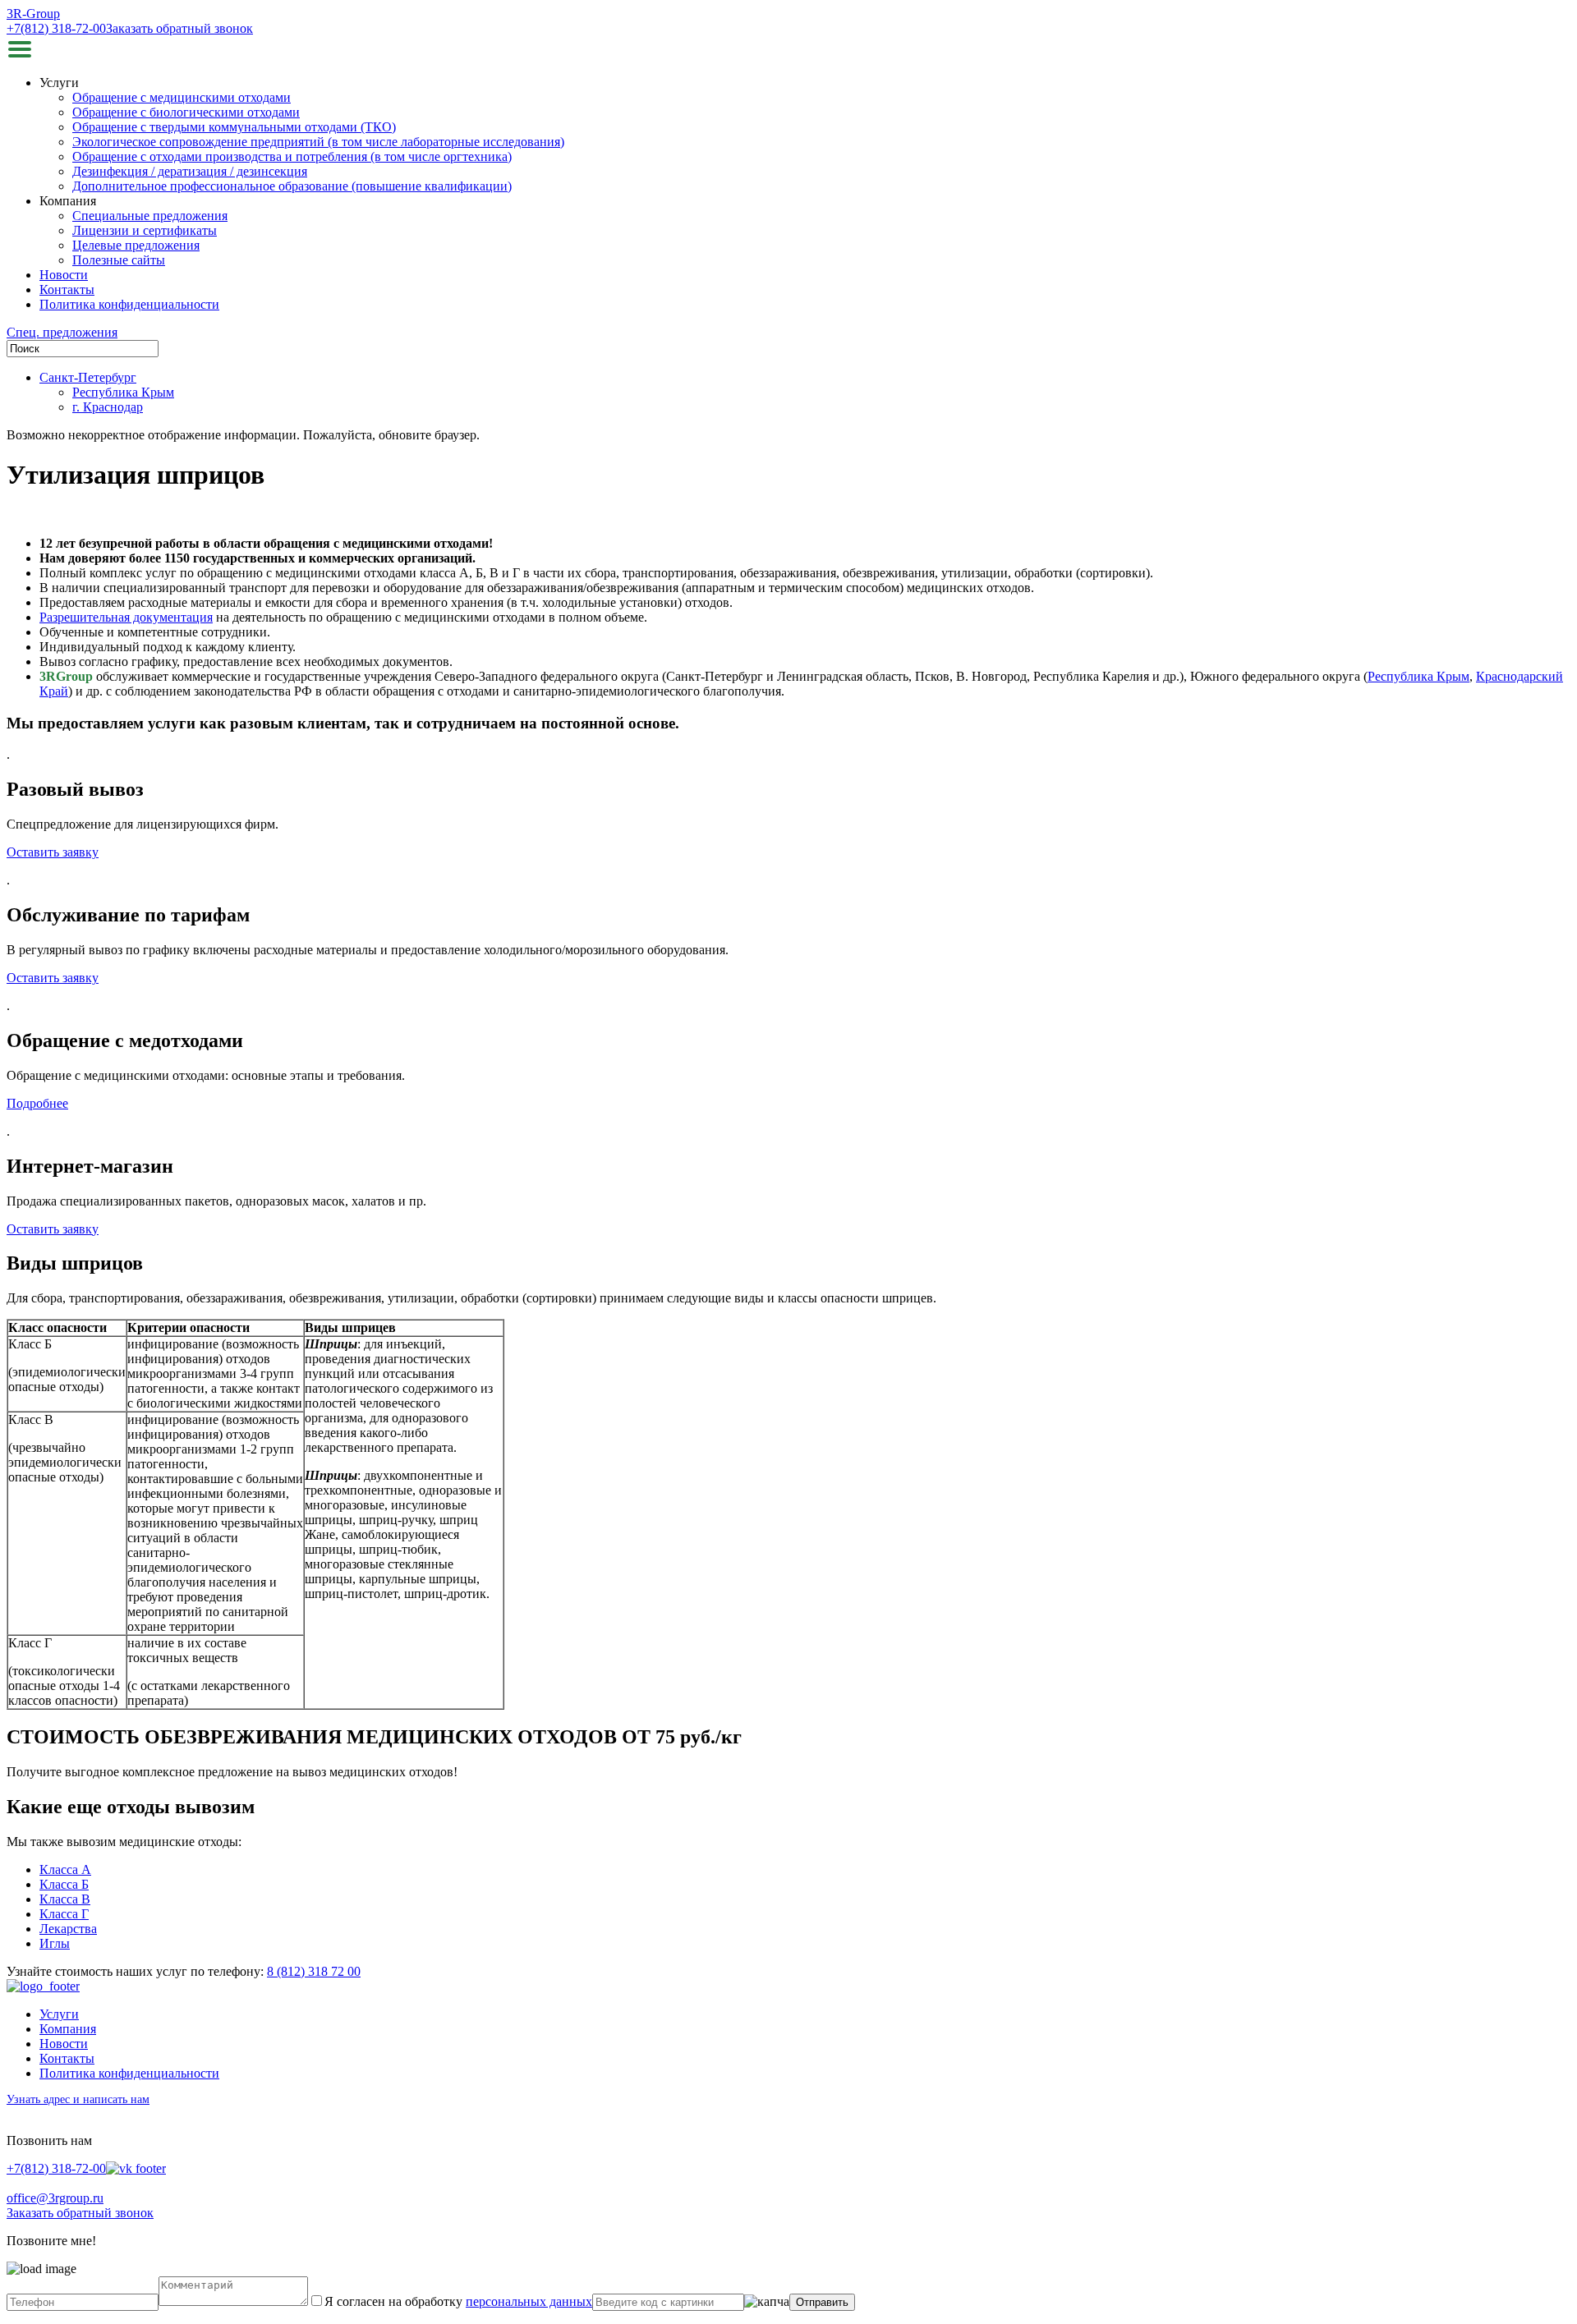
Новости (64, 275)
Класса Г (64, 1914)
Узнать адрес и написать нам (78, 2099)
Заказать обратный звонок (179, 28)
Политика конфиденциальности (129, 304)
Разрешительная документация (126, 617)
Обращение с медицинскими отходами (182, 97)
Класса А (65, 1869)
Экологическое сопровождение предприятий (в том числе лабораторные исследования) (318, 142)
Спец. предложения (62, 332)
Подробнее (37, 1103)
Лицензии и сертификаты (145, 230)
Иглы (55, 1943)
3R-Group (33, 14)
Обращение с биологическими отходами (186, 112)
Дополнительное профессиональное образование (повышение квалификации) (292, 186)
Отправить (822, 2302)
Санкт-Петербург (88, 377)
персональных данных (529, 2301)
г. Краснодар (108, 407)
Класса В (65, 1899)
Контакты (67, 289)
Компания (68, 2029)
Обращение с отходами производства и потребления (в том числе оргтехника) (292, 156)
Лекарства (68, 1929)
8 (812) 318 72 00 (314, 1971)
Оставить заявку (53, 852)
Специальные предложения (150, 216)
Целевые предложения (136, 245)
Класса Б (64, 1884)
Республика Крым (123, 392)
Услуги (59, 2014)
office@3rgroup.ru (55, 2198)
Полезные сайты (119, 260)
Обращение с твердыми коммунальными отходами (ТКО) (234, 127)
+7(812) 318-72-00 (56, 28)
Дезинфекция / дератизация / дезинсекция (190, 171)
